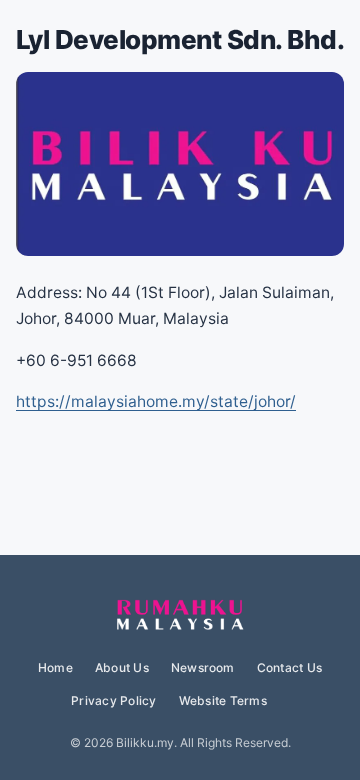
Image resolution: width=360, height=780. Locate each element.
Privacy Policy (113, 700)
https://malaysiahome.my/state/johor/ (156, 401)
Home (55, 667)
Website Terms (223, 700)
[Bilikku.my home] (180, 616)
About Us (122, 667)
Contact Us (289, 667)
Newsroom (203, 667)
